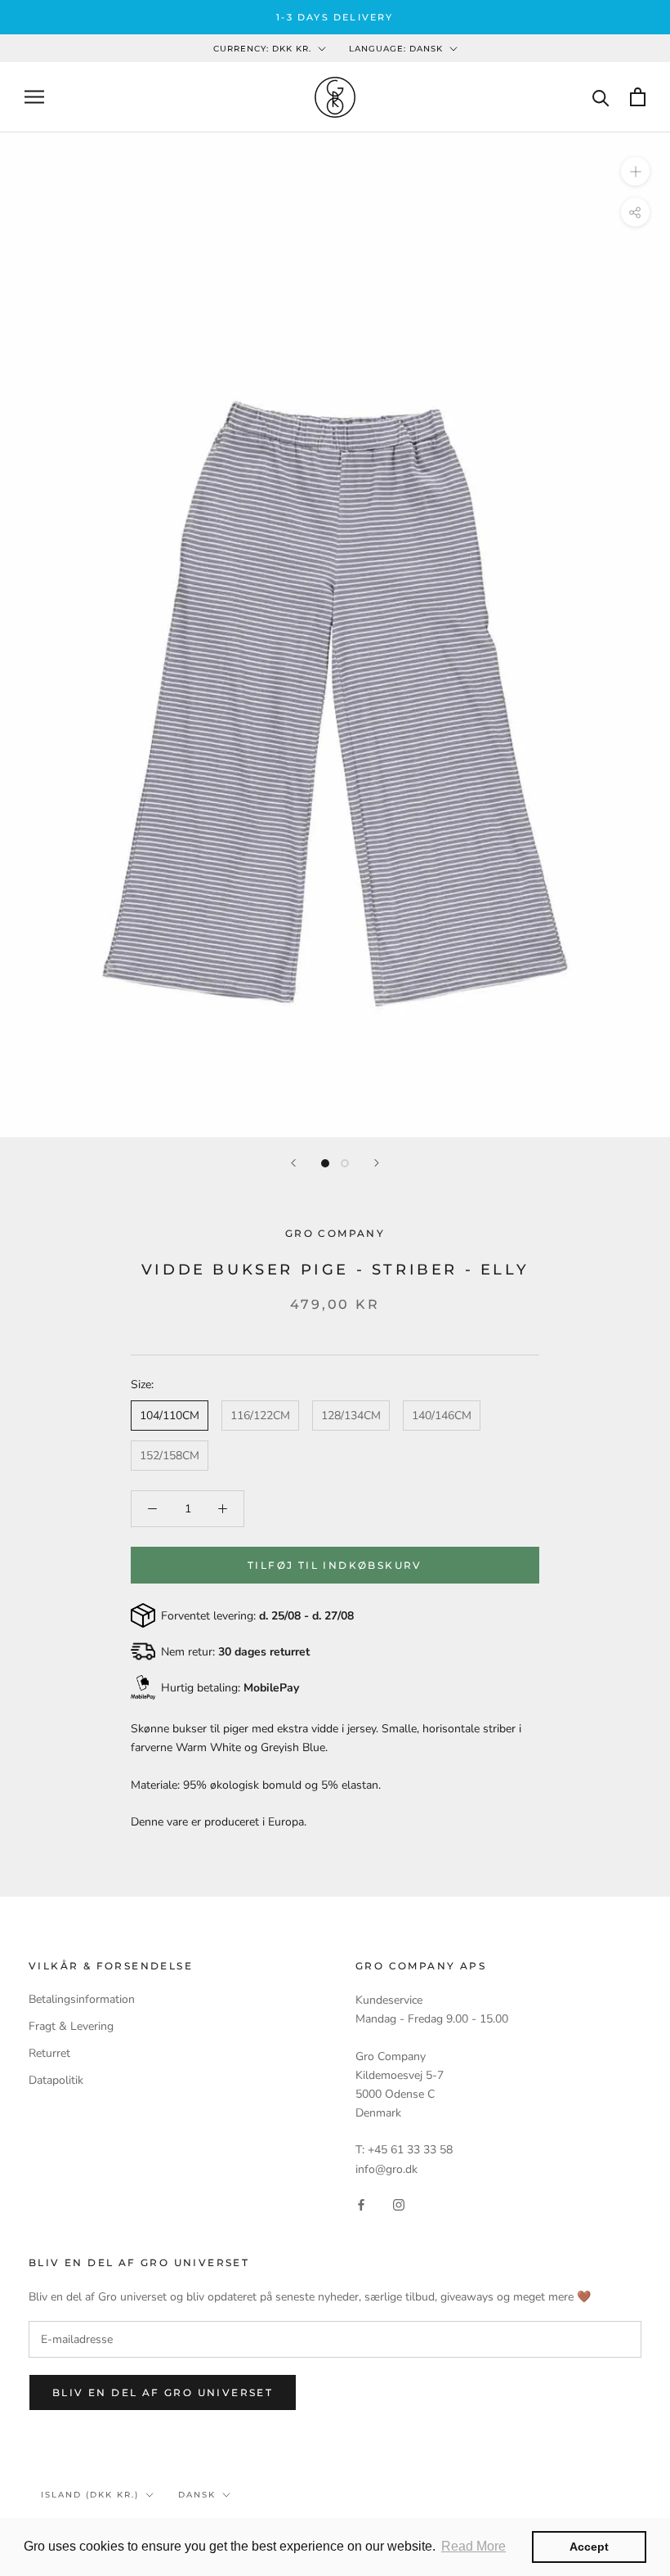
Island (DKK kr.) (90, 2495)
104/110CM (170, 1416)
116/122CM (260, 1416)
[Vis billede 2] (345, 1163)
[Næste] (377, 1163)
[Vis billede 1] (325, 1163)
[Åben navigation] (34, 97)
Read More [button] (473, 2546)
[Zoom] (635, 171)
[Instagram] (399, 2204)
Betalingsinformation (82, 1999)
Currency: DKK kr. (262, 49)
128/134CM (351, 1416)
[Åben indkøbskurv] (638, 97)
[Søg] (601, 97)
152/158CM (170, 1456)
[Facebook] (361, 2204)
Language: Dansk (396, 49)
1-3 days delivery (335, 17)
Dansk (197, 2495)
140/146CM (442, 1416)
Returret (49, 2053)
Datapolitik (56, 2080)
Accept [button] (589, 2547)
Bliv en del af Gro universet (163, 2392)
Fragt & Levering (71, 2026)
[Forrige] (293, 1163)
